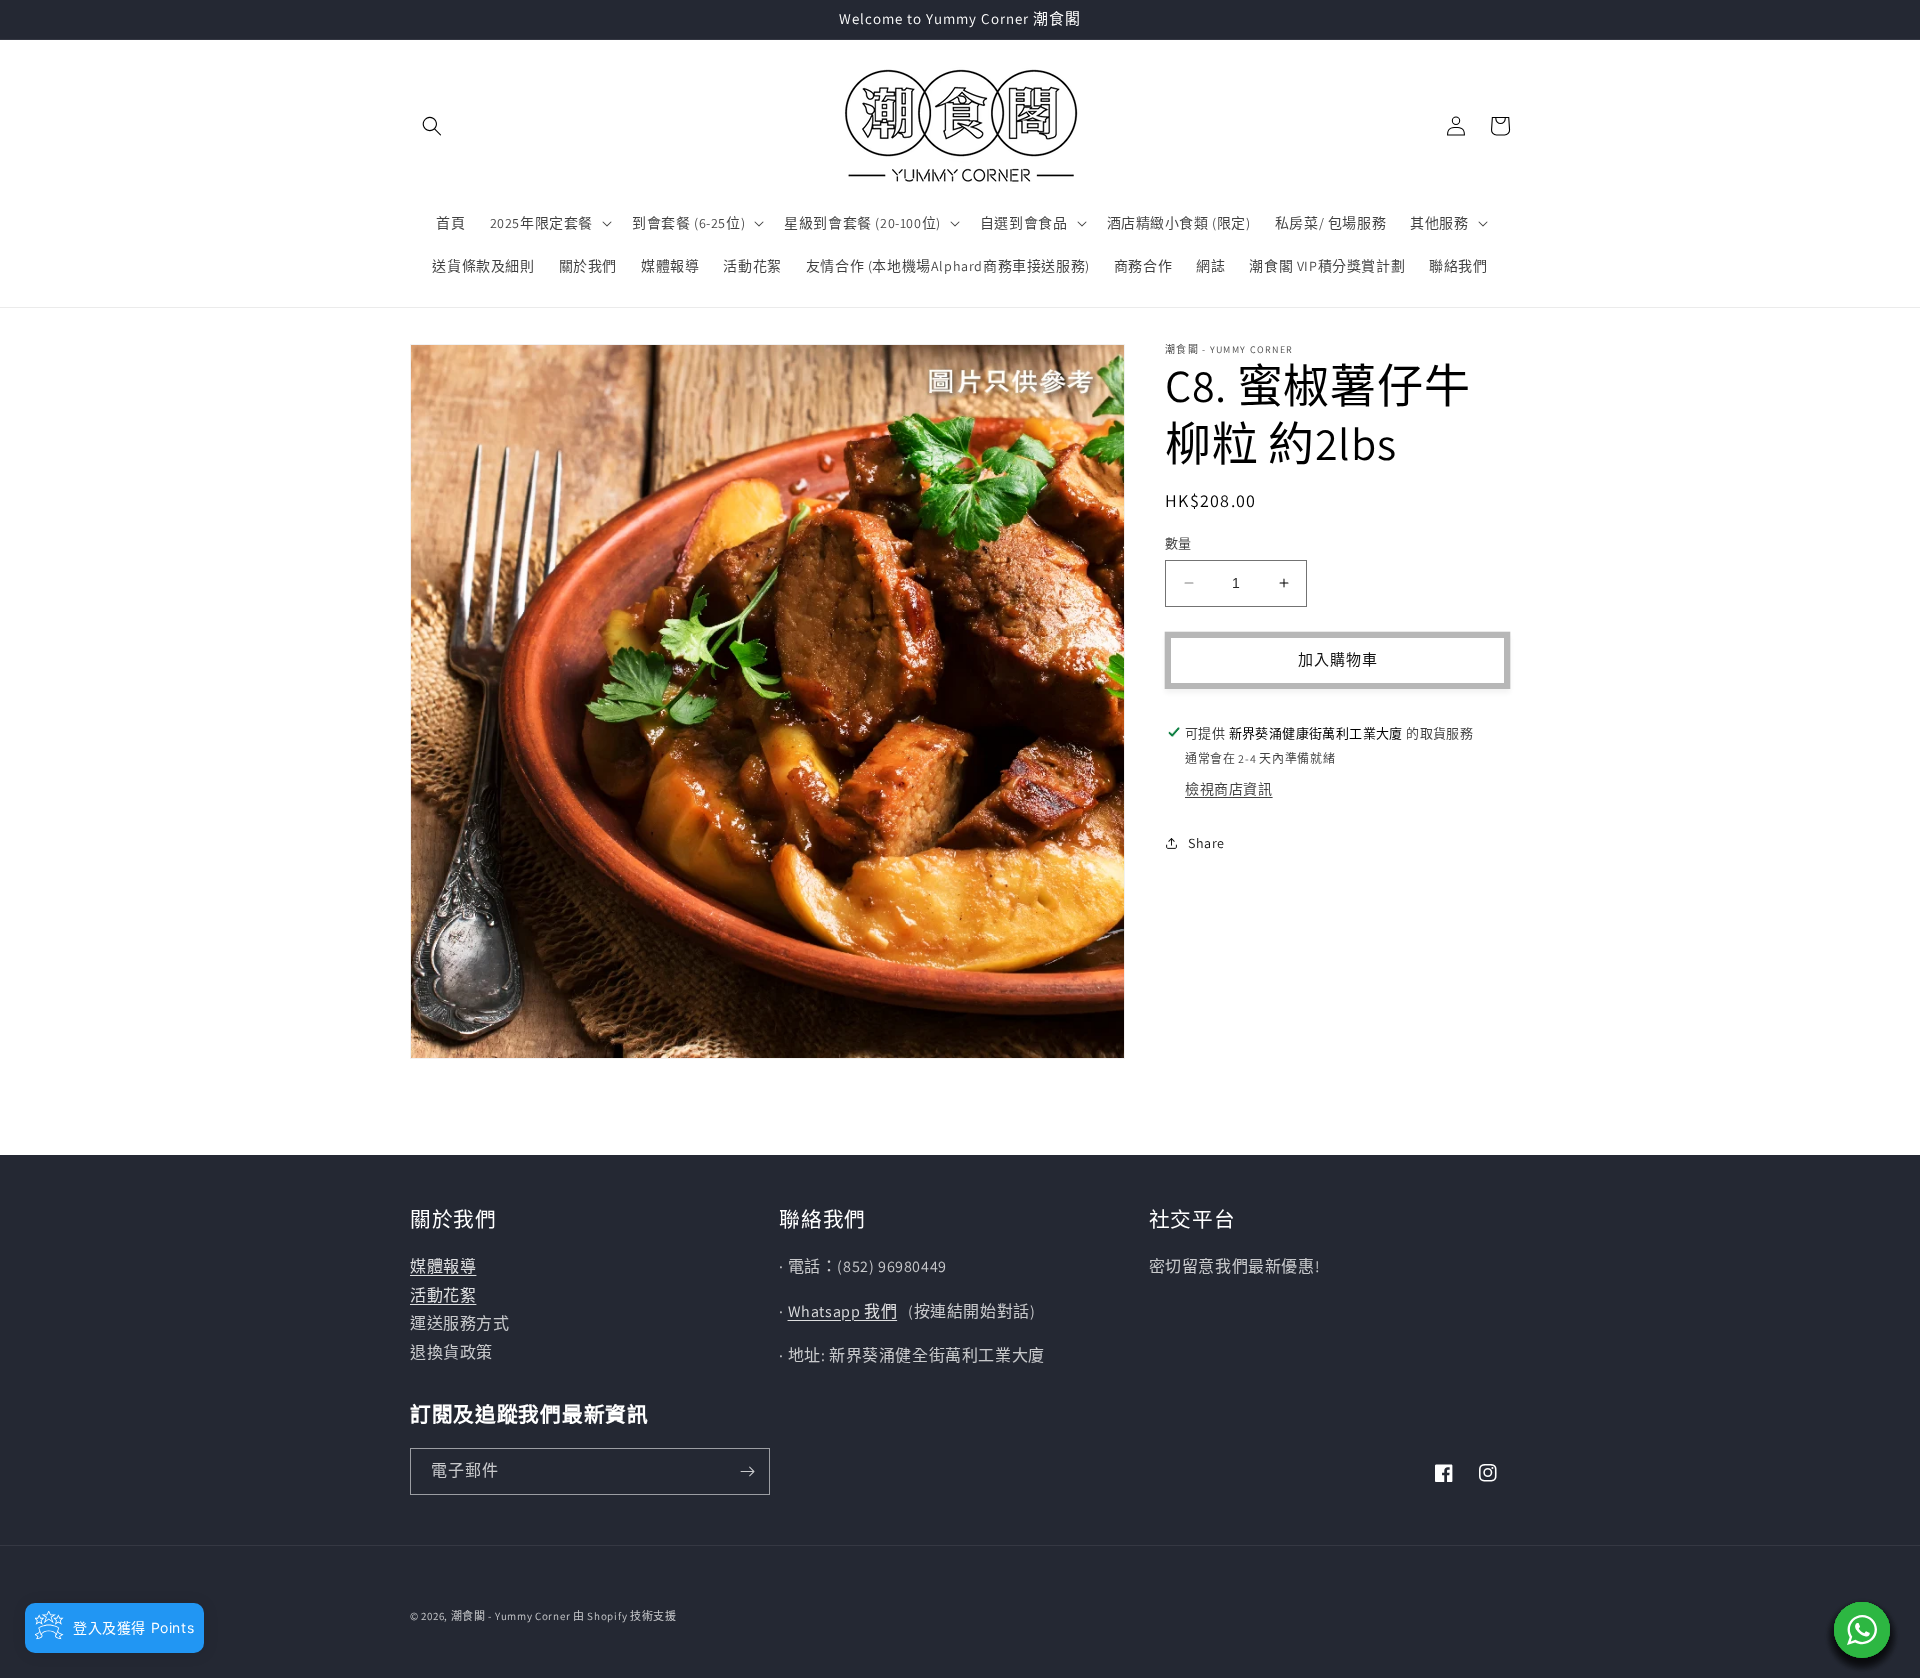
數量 (1178, 543)
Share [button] (1206, 843)
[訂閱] (747, 1471)
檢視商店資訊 (1229, 789)
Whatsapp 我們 (843, 1311)
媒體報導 (443, 1266)
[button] (432, 126)
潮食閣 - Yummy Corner (511, 1616)
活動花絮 (443, 1295)
